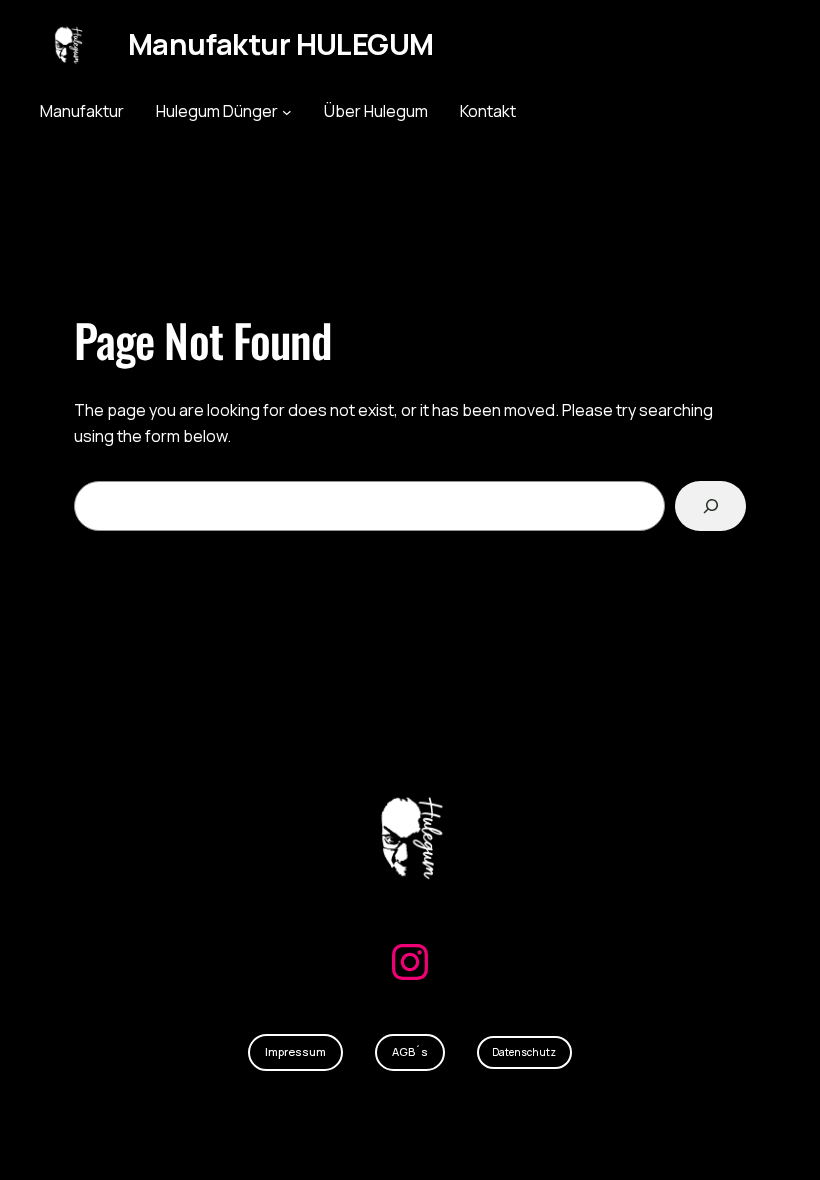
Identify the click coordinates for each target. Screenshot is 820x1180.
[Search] (710, 505)
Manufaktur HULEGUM (280, 44)
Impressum (295, 1051)
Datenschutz (524, 1052)
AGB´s (410, 1051)
